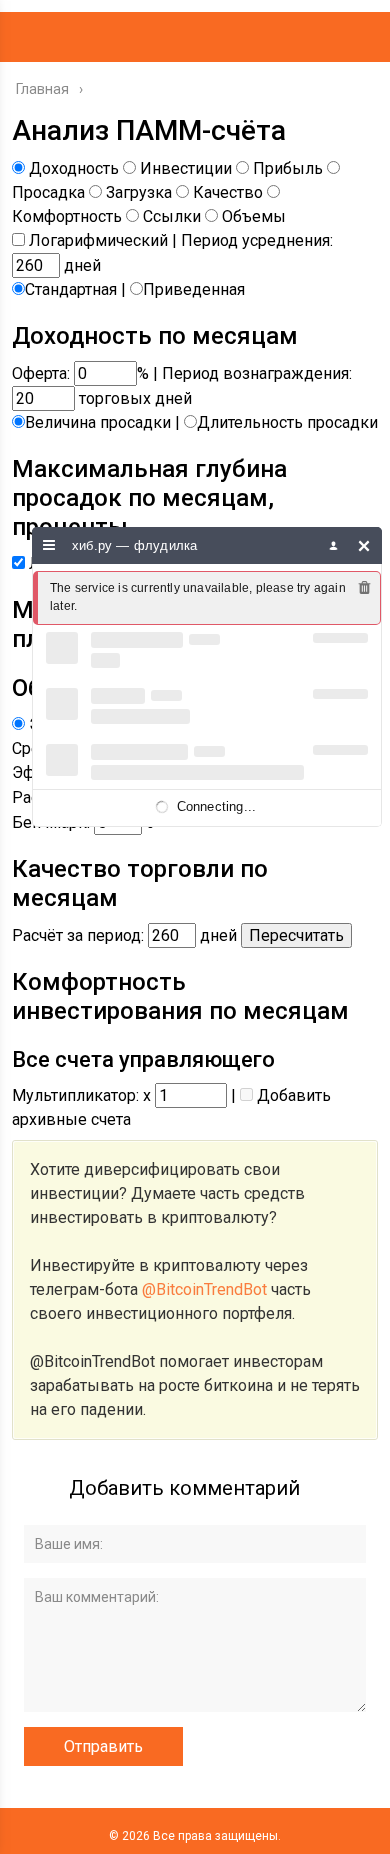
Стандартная (71, 289)
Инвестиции (186, 168)
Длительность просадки (287, 422)
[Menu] (49, 545)
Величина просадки (98, 422)
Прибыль (288, 168)
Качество (228, 192)
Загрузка (139, 192)
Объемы (254, 216)
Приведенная (194, 289)
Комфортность (67, 216)
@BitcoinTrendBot (204, 1289)
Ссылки (172, 216)
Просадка (48, 192)
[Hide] (364, 545)
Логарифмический (98, 240)
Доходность (74, 168)
